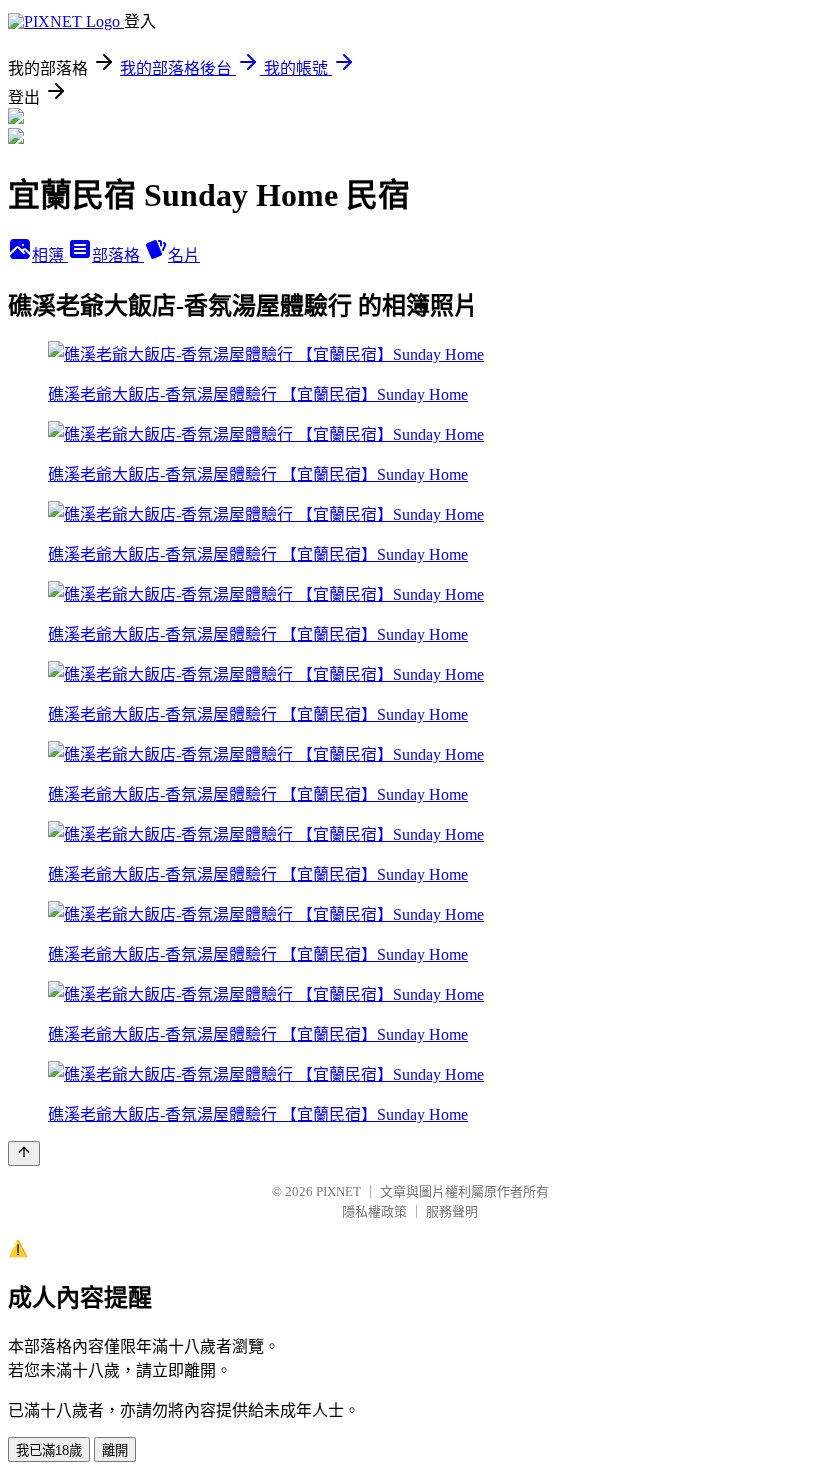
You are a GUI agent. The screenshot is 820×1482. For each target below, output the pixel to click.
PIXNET (338, 1191)
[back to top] (24, 1153)
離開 (115, 1450)
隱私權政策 (374, 1211)
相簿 (50, 255)
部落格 (118, 255)
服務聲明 (452, 1211)
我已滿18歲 (49, 1450)
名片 (184, 255)
